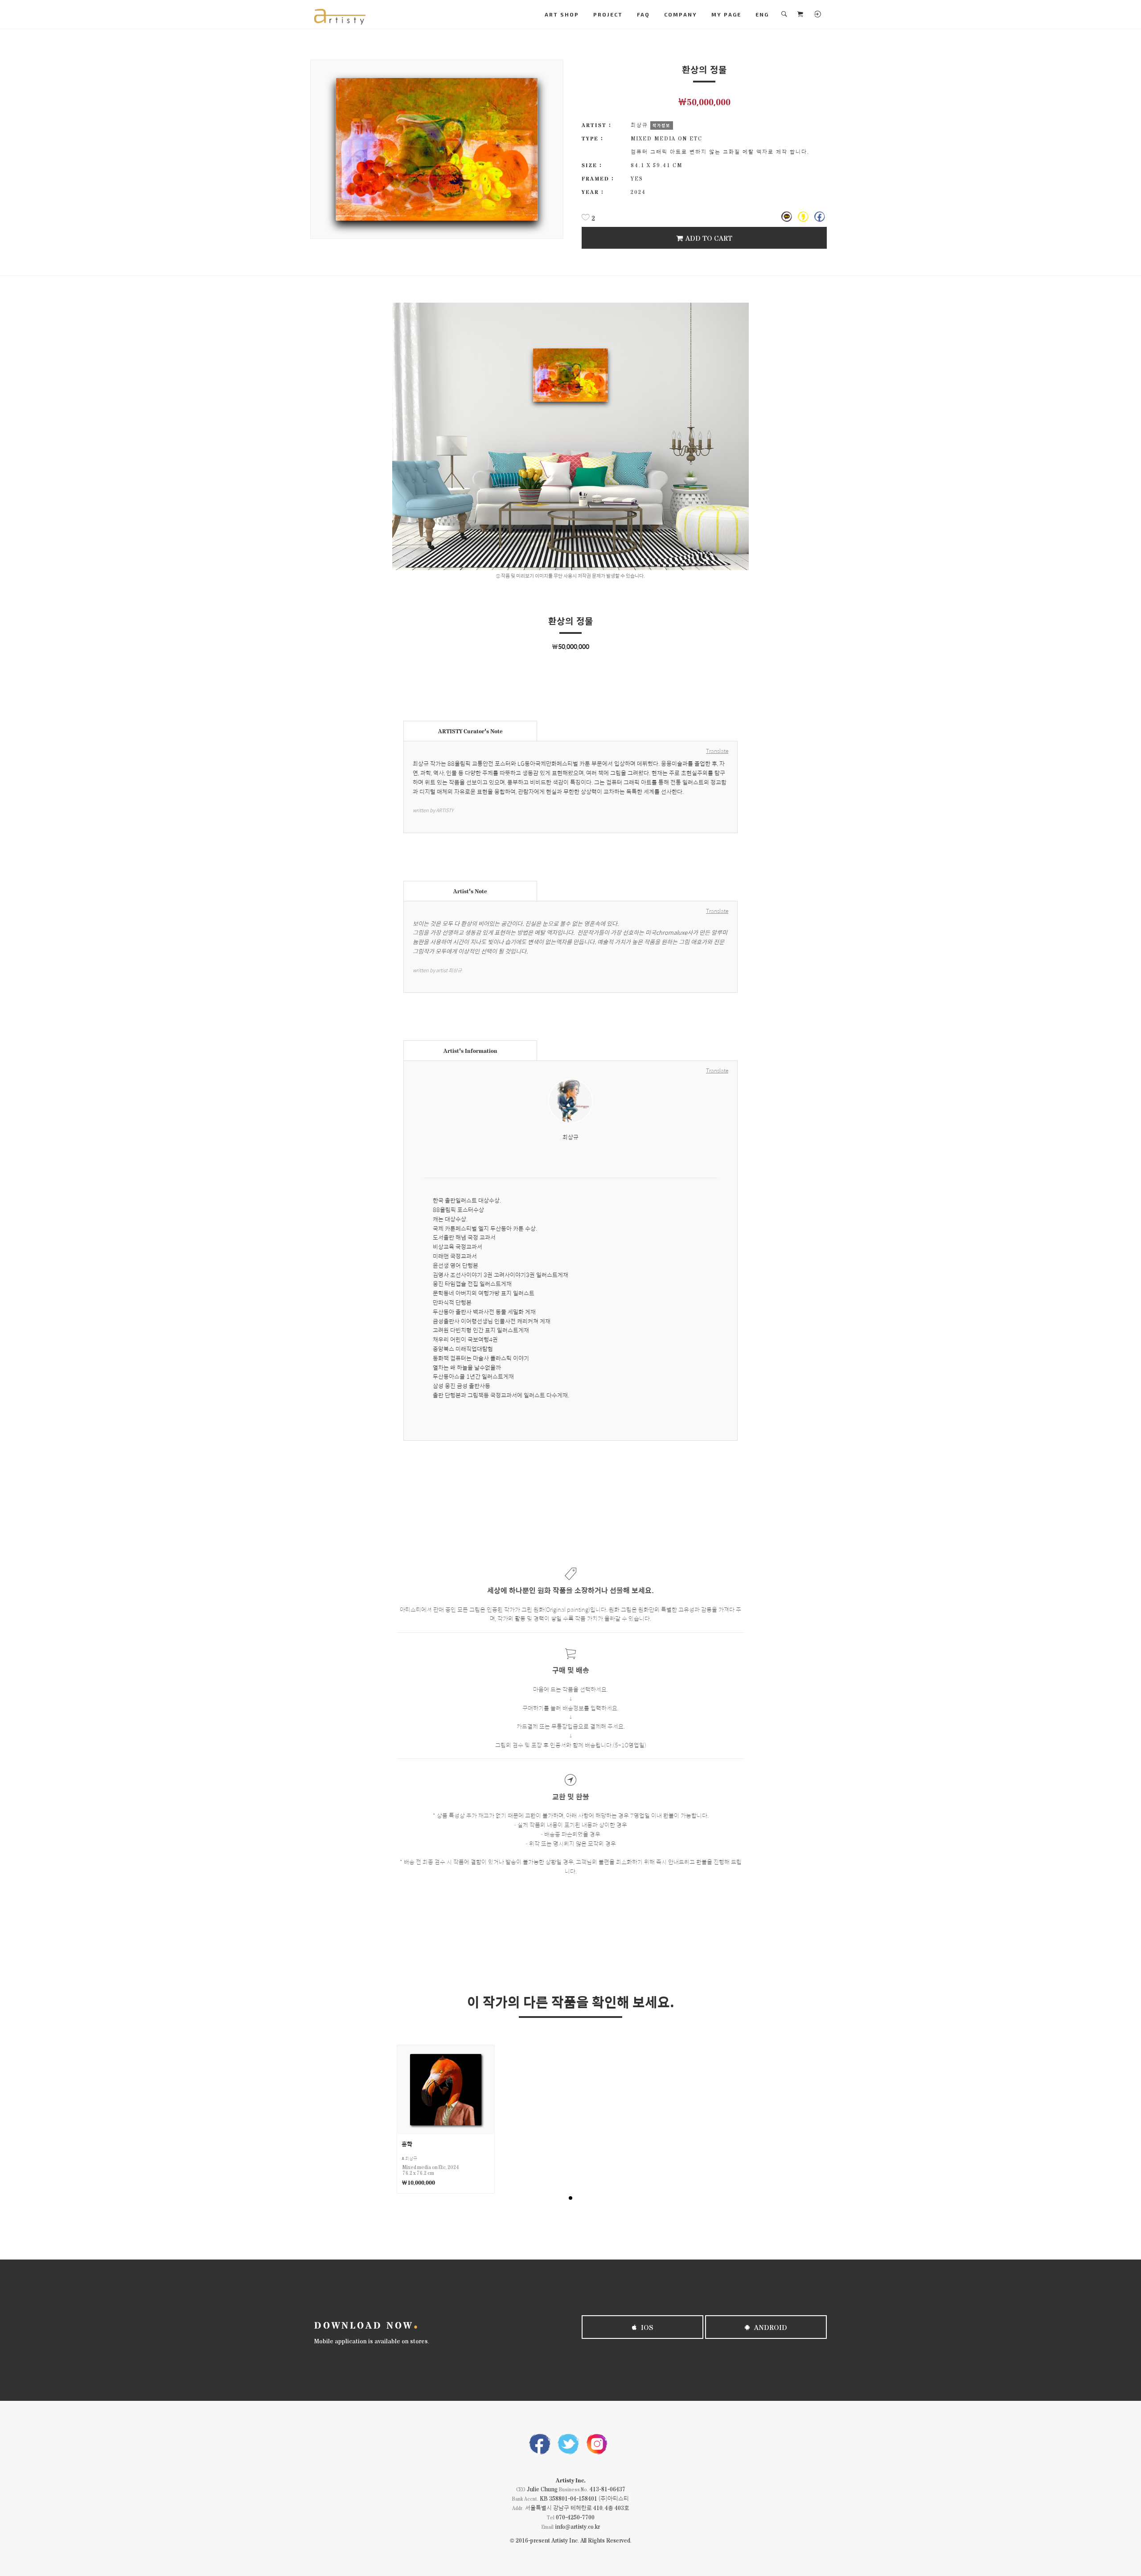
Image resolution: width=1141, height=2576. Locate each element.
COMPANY (681, 14)
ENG (762, 14)
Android (770, 2327)
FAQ (643, 14)
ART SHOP (562, 14)
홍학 (407, 2144)
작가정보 (661, 125)
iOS (646, 2327)
